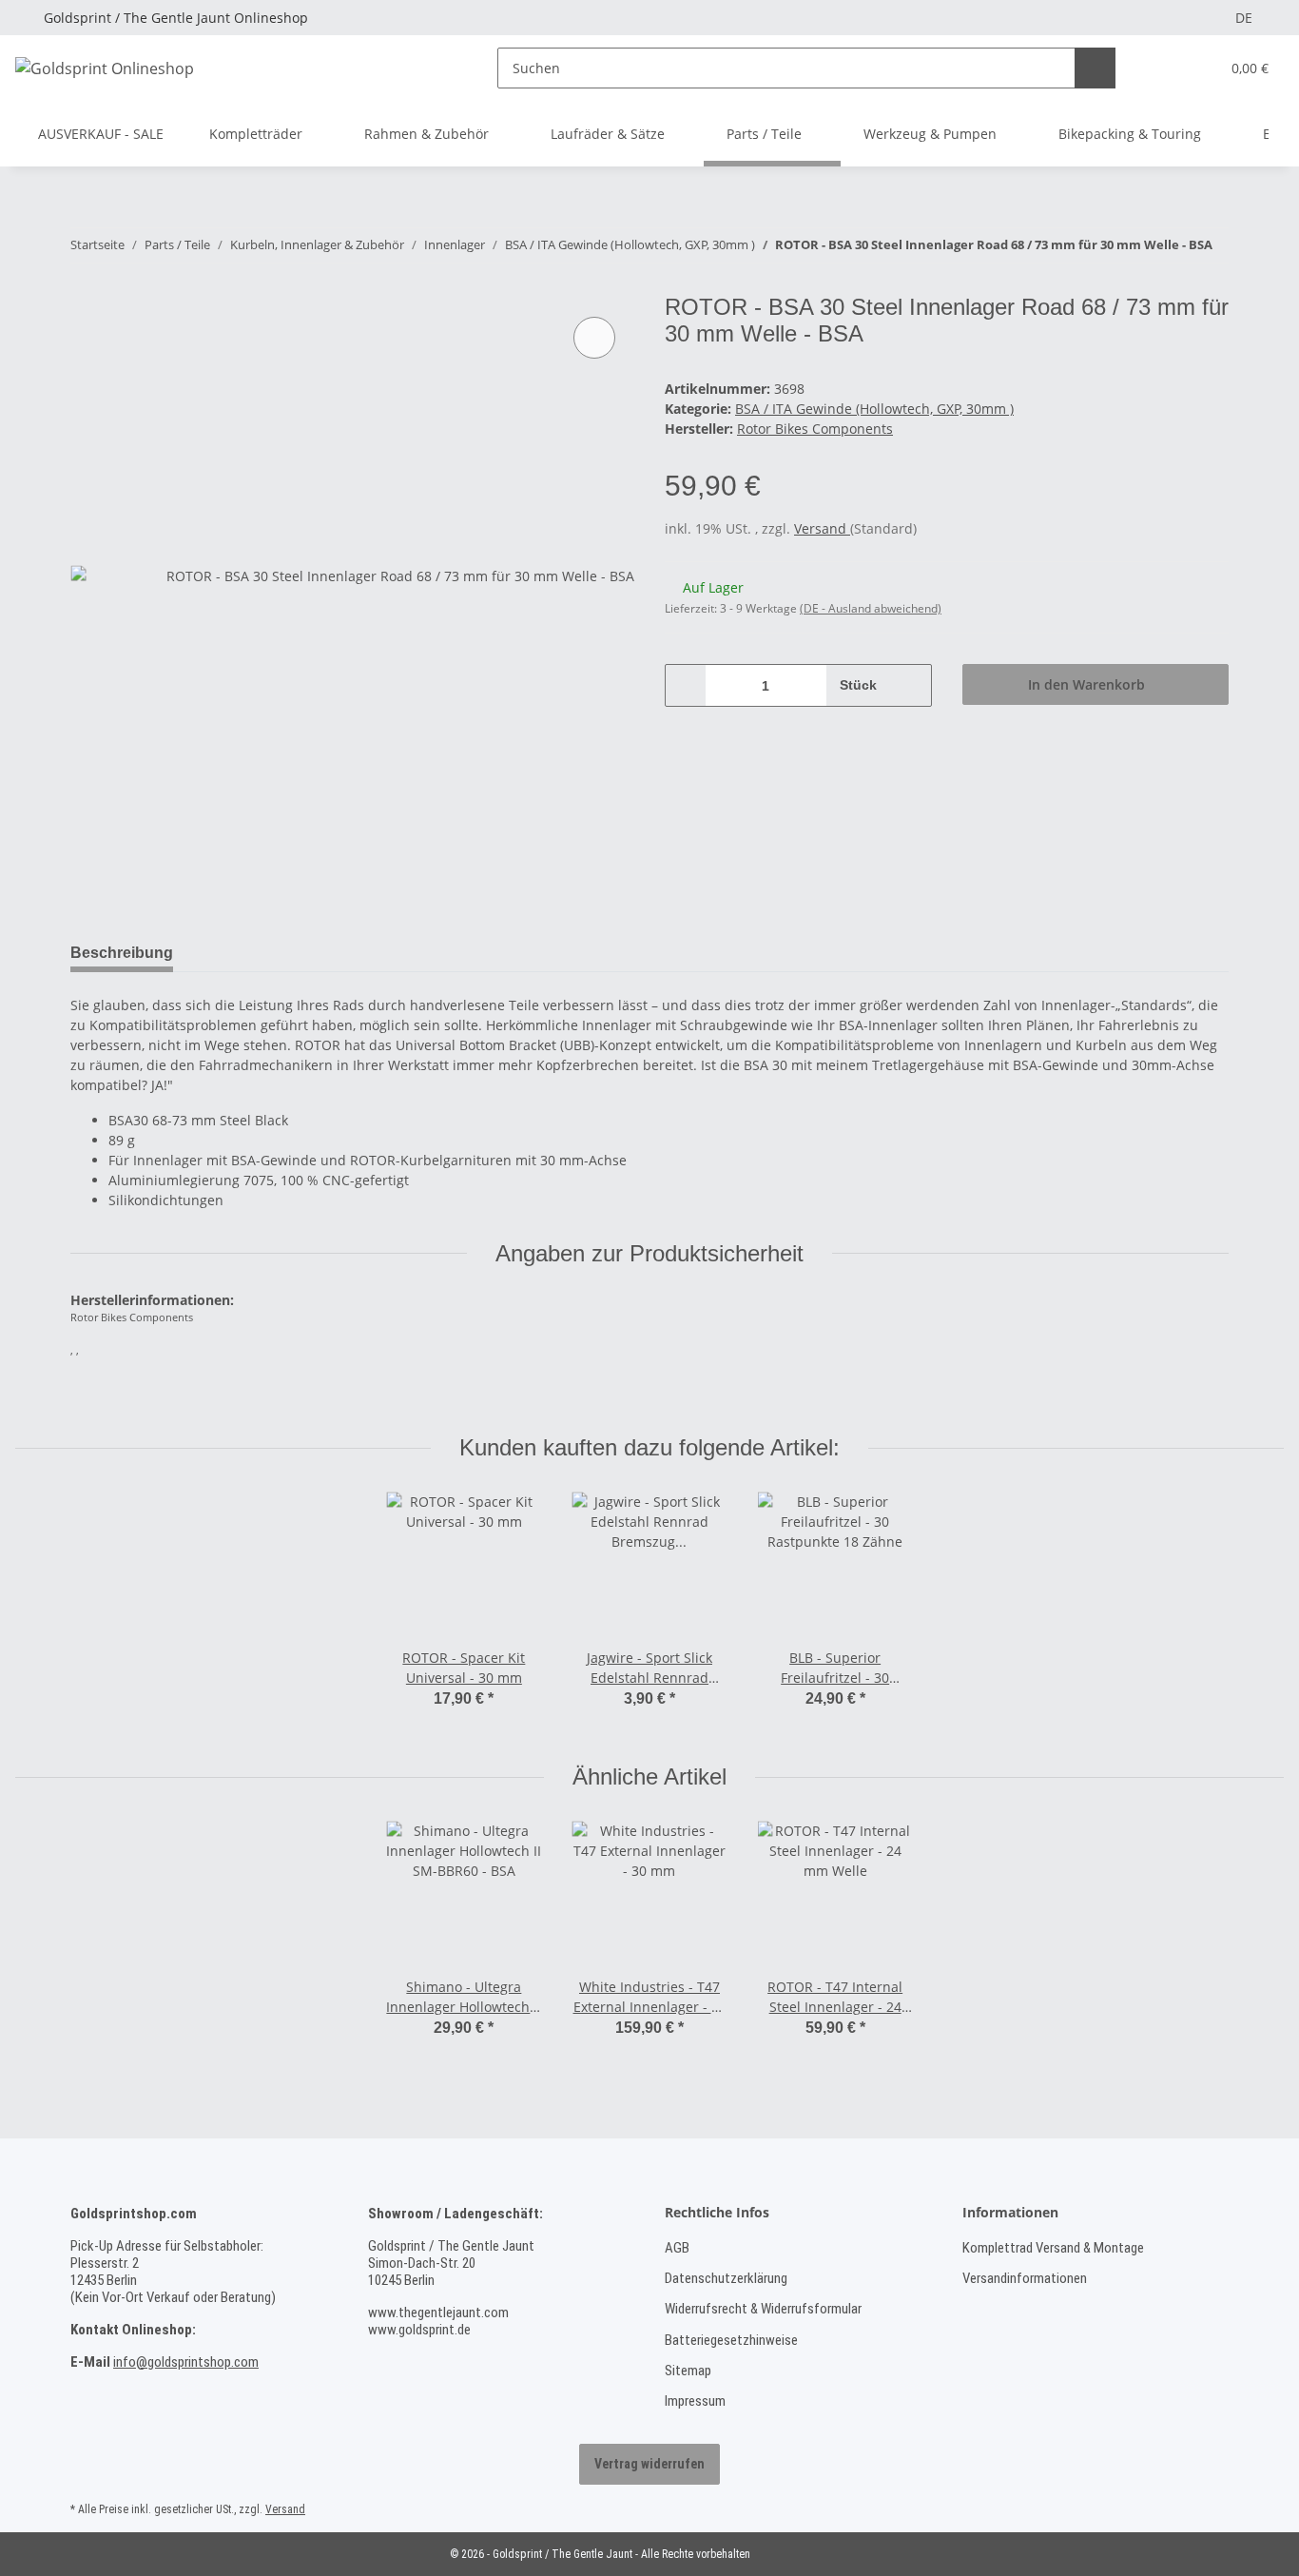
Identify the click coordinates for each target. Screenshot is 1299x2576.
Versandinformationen (1025, 2278)
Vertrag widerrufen (649, 2464)
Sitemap (688, 2371)
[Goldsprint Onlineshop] (105, 68)
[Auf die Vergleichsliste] (594, 338)
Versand (822, 528)
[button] (1166, 68)
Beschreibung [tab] (122, 953)
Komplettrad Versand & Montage (1053, 2248)
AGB (677, 2248)
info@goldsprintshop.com (186, 2362)
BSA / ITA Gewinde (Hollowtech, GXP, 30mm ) (874, 409)
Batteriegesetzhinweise (731, 2340)
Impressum (695, 2401)
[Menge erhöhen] (911, 685)
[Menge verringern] (686, 685)
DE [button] (1244, 18)
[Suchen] (1095, 68)
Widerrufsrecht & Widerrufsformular (763, 2309)
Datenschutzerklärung (726, 2278)
